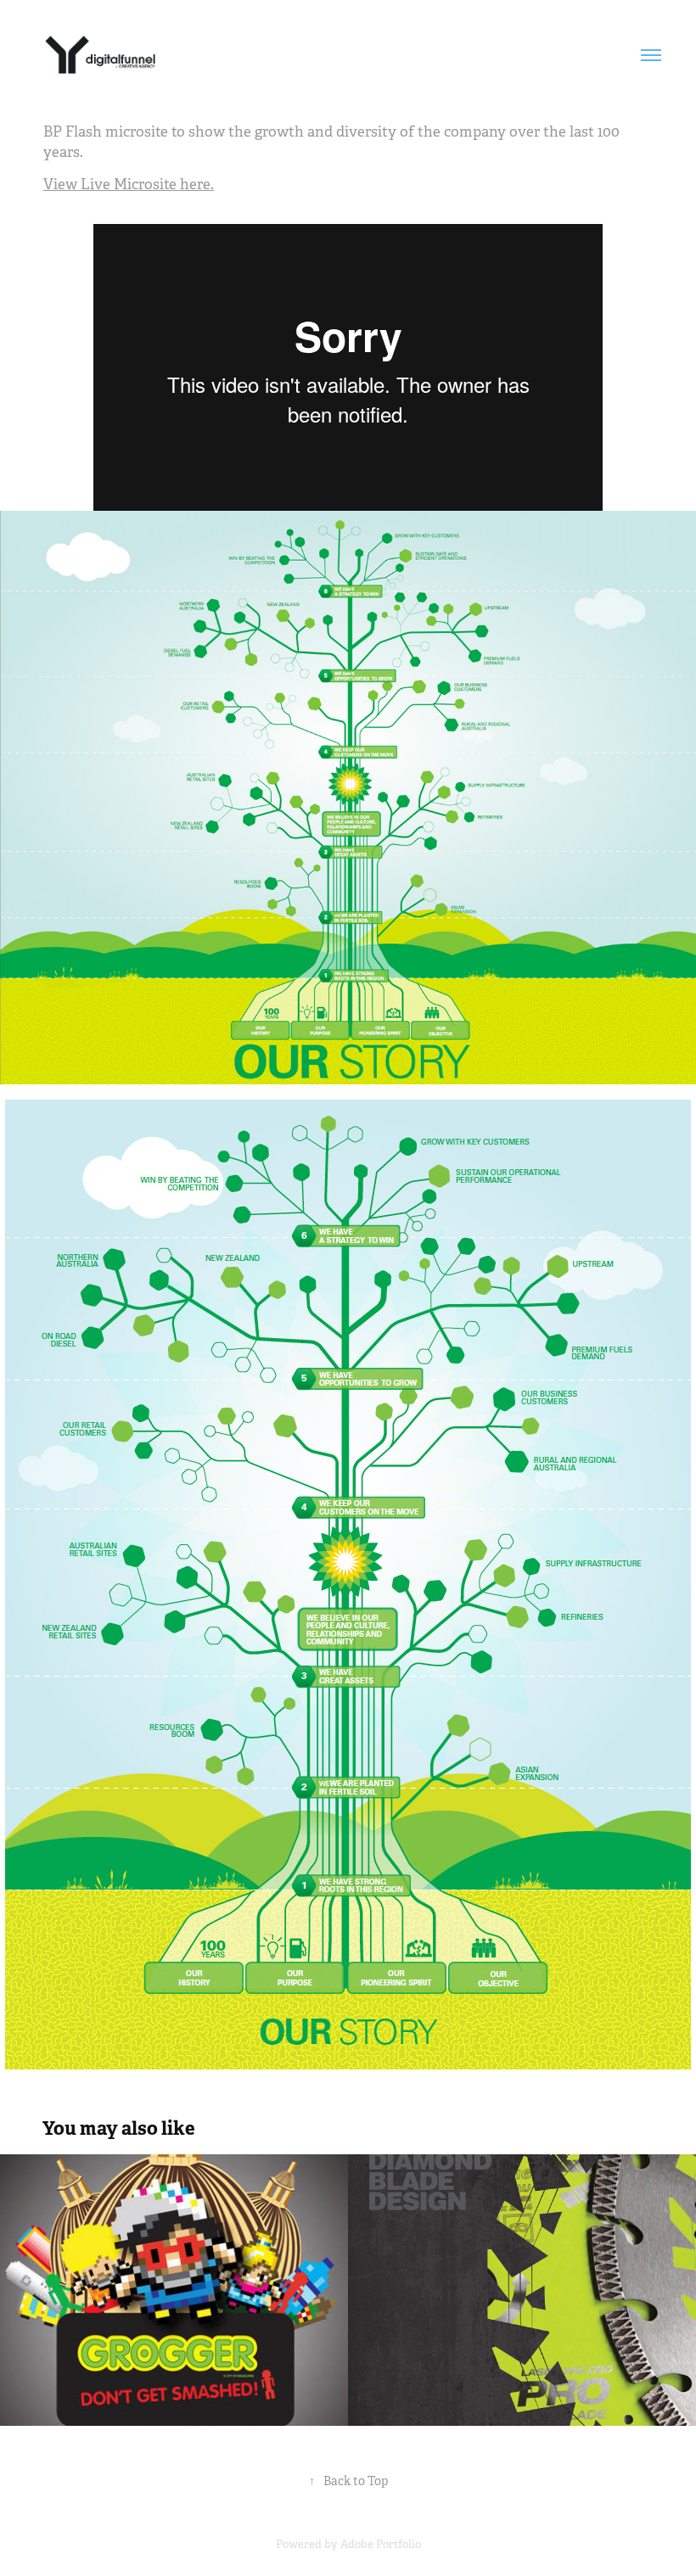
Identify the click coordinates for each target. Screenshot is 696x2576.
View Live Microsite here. (129, 185)
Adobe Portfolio (381, 2544)
